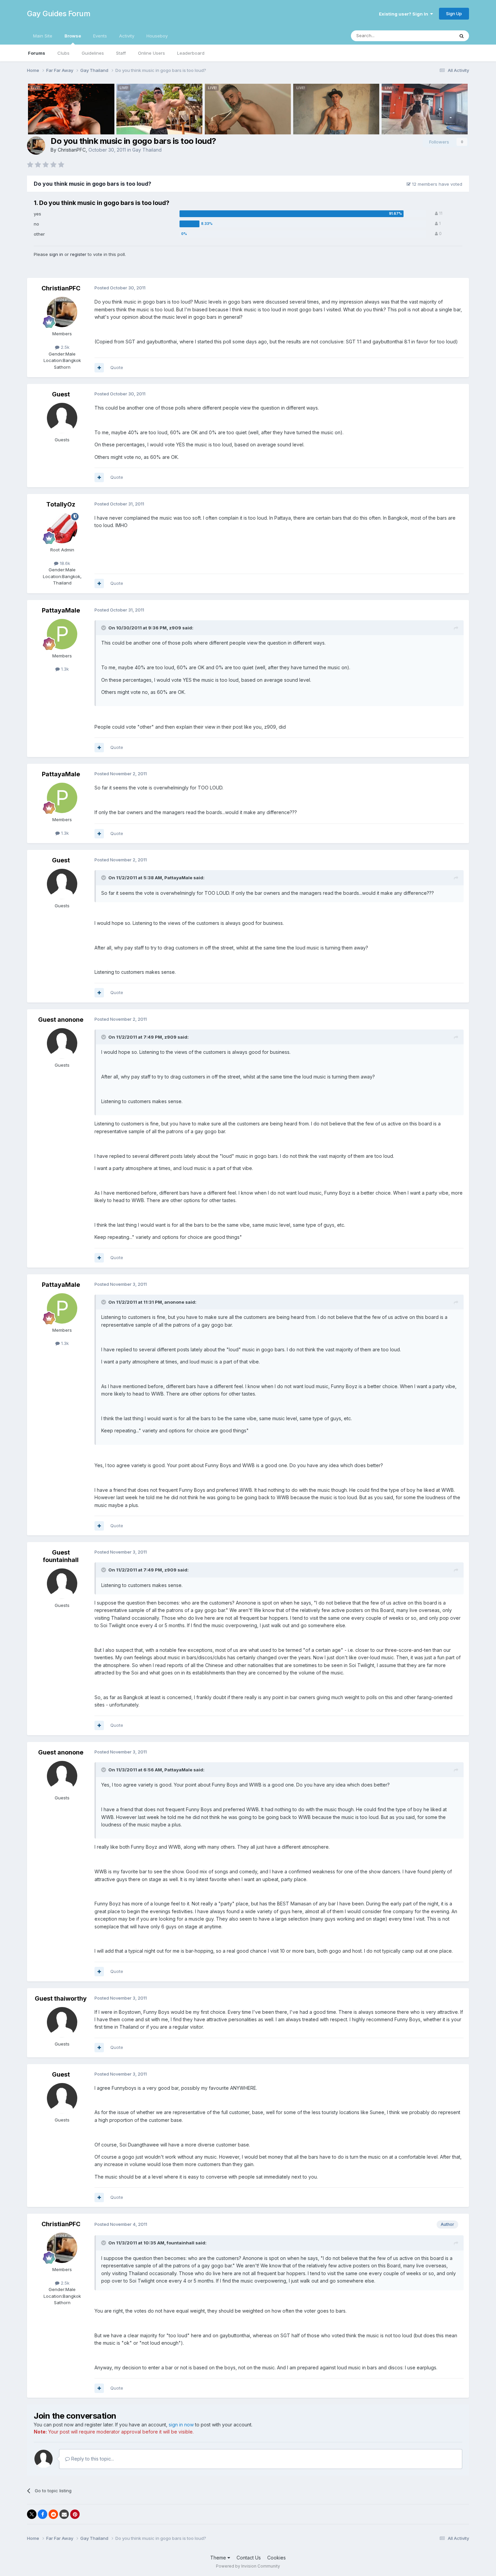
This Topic (434, 36)
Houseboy (157, 36)
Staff (121, 53)
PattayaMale (61, 610)
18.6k (64, 563)
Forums (37, 53)
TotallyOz (61, 504)
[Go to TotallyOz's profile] (62, 528)
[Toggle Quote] (104, 628)
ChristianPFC (72, 150)
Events (100, 36)
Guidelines (93, 53)
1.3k (64, 669)
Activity (127, 36)
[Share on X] (32, 2514)
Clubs (63, 53)
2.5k (64, 347)
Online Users (151, 53)
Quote (117, 367)
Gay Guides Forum (59, 14)
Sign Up (454, 14)
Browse (73, 36)
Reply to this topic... (92, 2459)
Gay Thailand (147, 150)
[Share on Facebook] (43, 2514)
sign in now (181, 2425)
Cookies (277, 2558)
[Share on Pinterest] (75, 2514)
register (78, 254)
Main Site (43, 36)
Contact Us (249, 2558)
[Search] (462, 36)
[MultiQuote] (99, 368)
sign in (56, 254)
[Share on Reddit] (53, 2514)
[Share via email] (64, 2514)
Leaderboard (191, 53)
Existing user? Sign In (405, 14)
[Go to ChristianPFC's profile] (36, 146)
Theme (219, 2558)
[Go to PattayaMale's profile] (62, 634)
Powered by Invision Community (248, 2566)
